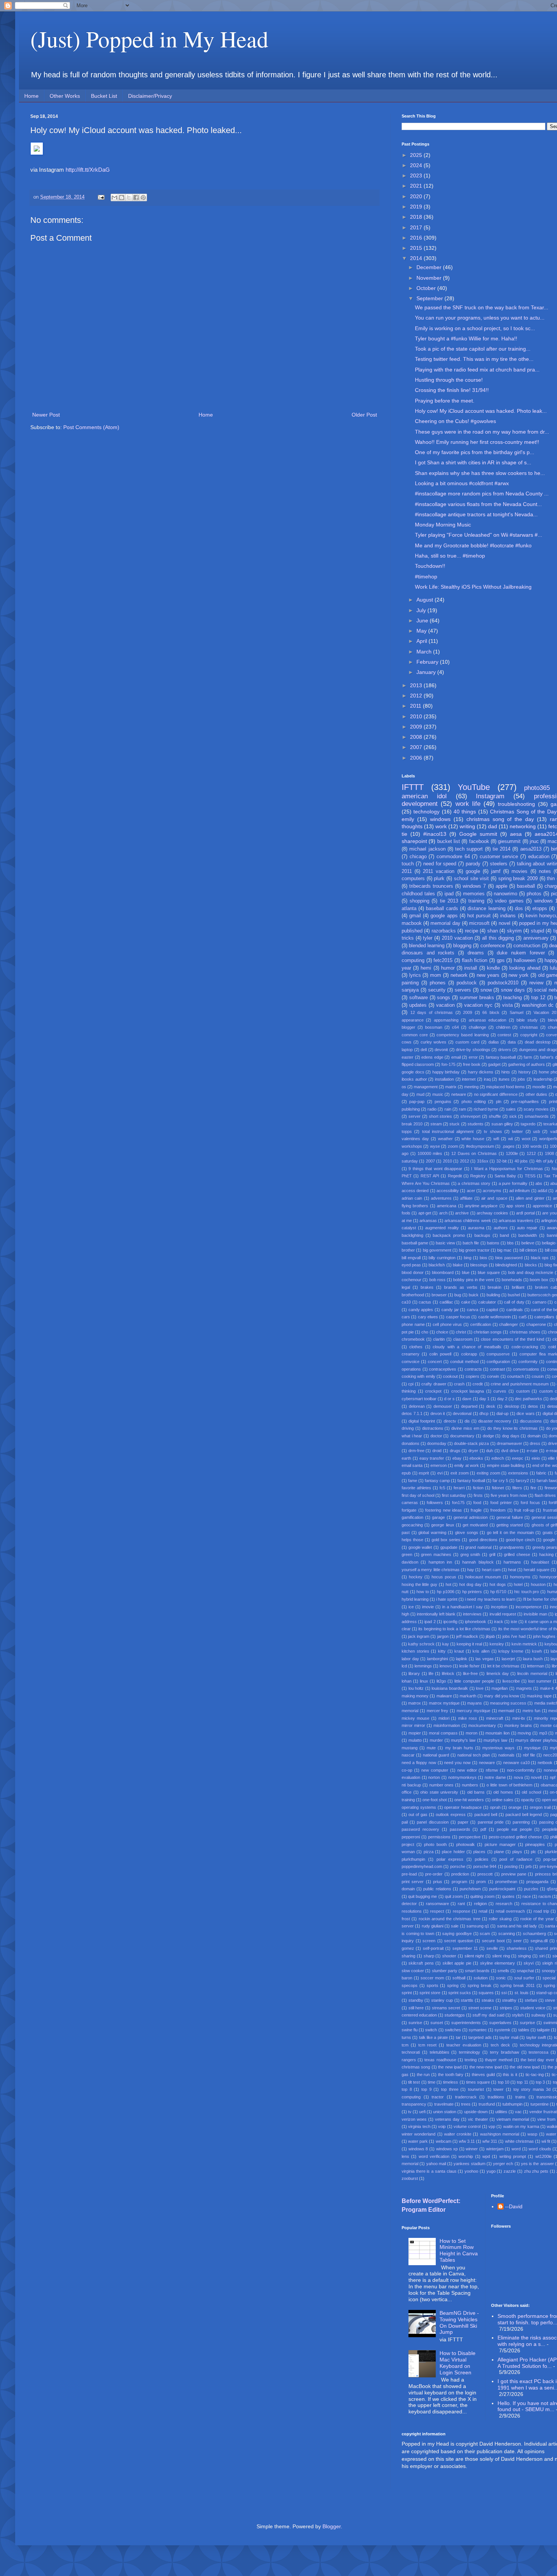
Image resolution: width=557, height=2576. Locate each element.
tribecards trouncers (431, 886)
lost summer (540, 1681)
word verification (434, 2156)
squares (486, 1993)
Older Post (364, 415)
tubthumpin (512, 2104)
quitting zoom (482, 1896)
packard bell (486, 1814)
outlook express (451, 1814)
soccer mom (432, 1978)
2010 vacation (457, 938)
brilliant (518, 1287)
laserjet (508, 1659)
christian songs (488, 1332)
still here (416, 2008)
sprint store (430, 1993)
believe (528, 1243)
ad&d (542, 1191)
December (430, 267)
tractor (438, 2097)
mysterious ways (498, 1748)
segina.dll (539, 1941)
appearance (413, 1020)
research (504, 1904)
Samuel (516, 1012)
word (516, 2149)
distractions (433, 1428)
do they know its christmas (512, 1428)
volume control (467, 2126)
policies (482, 1859)
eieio (536, 1458)
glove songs (467, 1532)
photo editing (474, 1102)
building (493, 1295)
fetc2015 (443, 961)
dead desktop (538, 1042)
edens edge (432, 1057)
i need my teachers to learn (490, 1599)
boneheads (512, 1280)
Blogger (332, 2526)
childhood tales (418, 894)
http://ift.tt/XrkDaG (88, 170)
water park (418, 2141)
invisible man (535, 1614)
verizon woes (414, 2119)
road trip (541, 1911)
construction (527, 946)
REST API (430, 1176)
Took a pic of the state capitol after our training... (473, 349)
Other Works (65, 96)
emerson (439, 1465)
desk (491, 1406)
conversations (526, 1369)
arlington (549, 1221)
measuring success (508, 1703)
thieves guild (483, 2075)
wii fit (546, 2141)
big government (437, 1250)
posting (511, 1866)
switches (453, 2030)
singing (524, 1956)
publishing (411, 1109)
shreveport (470, 1116)
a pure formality (513, 1183)
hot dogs (498, 1584)
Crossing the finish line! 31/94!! (452, 390)
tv (410, 2112)
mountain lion (498, 1733)
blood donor (413, 1272)
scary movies (536, 1109)
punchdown (470, 1889)
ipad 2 (430, 1622)
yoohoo (471, 2171)
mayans (475, 1703)
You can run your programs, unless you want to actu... (480, 318)
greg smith (470, 1554)
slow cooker (413, 1971)
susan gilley (502, 1124)
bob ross (437, 1280)
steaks (488, 2000)
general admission (471, 1517)
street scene (480, 2008)
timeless (451, 2082)
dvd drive (510, 1451)
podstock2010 (503, 983)
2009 (417, 727)
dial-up (502, 1413)
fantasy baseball (501, 1057)
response (462, 1911)
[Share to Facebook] (136, 197)
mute (431, 1748)
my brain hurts (459, 1748)
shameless (517, 1948)
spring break (480, 1985)
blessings (479, 1265)
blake (458, 1265)
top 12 (538, 998)
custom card (467, 1042)
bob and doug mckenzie (531, 1272)
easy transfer (432, 1458)
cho (425, 1332)
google (473, 871)
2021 (417, 186)
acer (471, 1191)
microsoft (479, 923)
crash (459, 1384)
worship (466, 2156)
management (426, 1087)
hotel (518, 1584)
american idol (424, 796)
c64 (455, 1027)
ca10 (406, 1302)
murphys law (495, 1740)
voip (442, 2126)
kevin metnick (524, 1644)
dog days (511, 1436)
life (431, 1673)
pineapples (535, 1844)
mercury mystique (473, 1711)
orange (515, 1807)
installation (444, 1079)
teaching (512, 998)
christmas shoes (525, 1332)
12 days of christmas (432, 1012)
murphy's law (463, 1740)
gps (501, 961)
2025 (417, 155)
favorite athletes (416, 1488)
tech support (469, 849)
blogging (462, 946)
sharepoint (414, 841)
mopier (415, 1733)
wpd (486, 2156)
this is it (510, 2075)
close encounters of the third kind (512, 1339)
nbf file (529, 1755)
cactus (425, 1302)
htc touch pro (526, 1592)
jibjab (490, 1636)
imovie (428, 1607)
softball (459, 1978)
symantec (478, 2030)
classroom (463, 1339)
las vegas (485, 1659)
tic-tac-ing (535, 2075)
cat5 (523, 1317)
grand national (478, 1547)
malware (444, 1696)
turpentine (540, 2104)
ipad (449, 894)
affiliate (466, 1198)
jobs (521, 1079)
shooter (449, 1956)
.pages (508, 1146)
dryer (473, 1451)
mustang (410, 1748)
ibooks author (414, 1079)
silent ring (501, 1956)
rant (461, 1904)
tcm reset (428, 2045)
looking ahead (525, 968)
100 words (532, 1146)
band (504, 1235)
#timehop (426, 577)
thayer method (498, 2060)
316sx (483, 1161)
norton (434, 1777)
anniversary (536, 938)
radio (432, 1109)
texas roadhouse (440, 2060)
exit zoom (460, 1473)
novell (536, 1777)
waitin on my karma (521, 2126)
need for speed (440, 864)
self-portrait (433, 1948)
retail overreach (510, 1911)
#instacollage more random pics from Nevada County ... (482, 494)
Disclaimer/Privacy (150, 96)
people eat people (514, 1829)
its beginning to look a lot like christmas (454, 1629)
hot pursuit (479, 916)
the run (423, 2075)
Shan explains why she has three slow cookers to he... (480, 473)
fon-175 (448, 1064)
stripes (506, 2008)
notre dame (495, 1777)
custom (523, 1391)
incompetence (529, 1607)
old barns (476, 1792)
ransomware (437, 1904)
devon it (438, 1413)
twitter (517, 1131)
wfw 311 (490, 2141)
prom (481, 1882)
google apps (444, 916)
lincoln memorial (532, 1673)
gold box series (446, 1540)
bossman (434, 1027)
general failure (510, 1517)
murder (436, 1740)
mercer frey (438, 1711)
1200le (512, 1153)
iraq (487, 1079)
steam (436, 1124)
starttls (467, 2000)
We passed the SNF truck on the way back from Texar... (482, 307)
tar (458, 2037)
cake (466, 1302)
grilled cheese (517, 1554)
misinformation (447, 1725)
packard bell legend (524, 1814)
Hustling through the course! (449, 380)
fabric (541, 1473)
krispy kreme (511, 1651)
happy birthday (446, 1072)
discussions (531, 1421)
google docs (413, 1072)
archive (462, 1213)
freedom (498, 1510)
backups (482, 1235)
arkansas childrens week (468, 1221)
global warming (432, 1532)
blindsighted (506, 1265)
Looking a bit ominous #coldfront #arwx (462, 483)
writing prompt (513, 2156)
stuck (455, 1124)
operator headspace (463, 1807)
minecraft (495, 1718)
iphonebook (476, 1622)
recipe (472, 931)
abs (539, 1183)
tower (498, 2089)
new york (519, 975)
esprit (424, 1473)
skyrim (514, 931)
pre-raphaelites (525, 1102)
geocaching (412, 1525)
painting (410, 983)
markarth (468, 1696)
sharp (429, 1956)
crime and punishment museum (520, 1384)
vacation (445, 1005)
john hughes (544, 1636)
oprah (495, 1807)
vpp (492, 2126)
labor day (410, 1659)
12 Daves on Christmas (474, 1153)
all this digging (498, 938)
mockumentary (482, 1725)
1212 (531, 1153)
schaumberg (534, 1934)
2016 (417, 238)
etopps (540, 909)
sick (513, 1116)
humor (448, 968)
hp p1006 (446, 1592)
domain (534, 1436)
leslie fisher (469, 1666)
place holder (453, 1852)
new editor (467, 1770)
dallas (494, 1042)
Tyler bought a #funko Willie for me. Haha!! (466, 338)
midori (444, 1718)
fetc (553, 826)
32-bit (501, 1161)
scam (485, 1934)
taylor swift (536, 2037)
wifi (496, 1139)
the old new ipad (525, 2067)
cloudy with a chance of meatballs (467, 1347)
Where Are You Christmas (426, 1183)
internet (469, 1079)
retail (483, 1911)
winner (472, 2149)
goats (548, 1532)
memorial (410, 1711)
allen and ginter (530, 1198)
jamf (496, 871)
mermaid (506, 1711)
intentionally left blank (436, 1614)
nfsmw (492, 1770)
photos (534, 894)
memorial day (445, 923)
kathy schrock (421, 1644)
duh (490, 1451)
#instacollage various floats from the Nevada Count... (478, 504)
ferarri (459, 1488)
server (415, 1116)
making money (415, 1696)
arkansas (428, 1221)
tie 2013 (449, 901)
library (414, 1673)
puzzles (531, 1889)
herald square (536, 1570)
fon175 (458, 1503)
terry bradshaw (505, 2052)
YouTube (474, 787)
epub (406, 1473)
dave (467, 1399)
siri (542, 1956)
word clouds (540, 2149)
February (428, 662)
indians (508, 916)
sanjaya (410, 990)
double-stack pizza (471, 1443)
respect (437, 1911)
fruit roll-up (524, 1510)
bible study (527, 1020)
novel (505, 923)
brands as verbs (461, 1287)
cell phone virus (447, 1324)
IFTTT (413, 787)
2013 (417, 685)
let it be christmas (503, 1666)
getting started (510, 1525)
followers (435, 1503)
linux (424, 1681)
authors (501, 1228)
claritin (439, 1339)
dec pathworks (529, 1399)
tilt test (414, 2082)
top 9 (426, 2089)
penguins (443, 1102)
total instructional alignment (448, 1131)
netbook (545, 1763)
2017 (417, 227)
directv (450, 1421)
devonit (441, 1050)
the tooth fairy (451, 2075)
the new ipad (450, 2067)
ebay (457, 1458)
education (539, 857)
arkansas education (487, 1020)
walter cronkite (458, 2134)
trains (520, 2097)
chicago (418, 857)
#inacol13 (435, 834)
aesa (516, 834)
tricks (408, 938)
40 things (465, 812)
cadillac (446, 1302)
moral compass (443, 1733)
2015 (417, 248)
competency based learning (463, 1035)
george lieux (443, 1525)
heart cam (491, 1570)
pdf (483, 1829)
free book (472, 1064)
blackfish (437, 1265)
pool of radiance (516, 1859)
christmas (529, 1027)
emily (408, 819)
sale (455, 1926)
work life (468, 804)
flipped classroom (418, 1064)
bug (458, 1295)
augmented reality (442, 1228)
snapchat (525, 1971)
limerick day (498, 1673)
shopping (419, 901)
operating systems (419, 1807)
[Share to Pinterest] (143, 197)
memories (474, 894)
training (476, 901)
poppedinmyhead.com (422, 1866)
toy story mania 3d (532, 2089)
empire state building (506, 1465)
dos (519, 909)
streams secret (446, 2008)
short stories (441, 1116)
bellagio (549, 1243)
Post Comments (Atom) (91, 427)
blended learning (427, 946)
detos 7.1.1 (412, 1413)
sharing (408, 1956)
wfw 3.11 (467, 2141)
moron (472, 1733)
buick (474, 1295)
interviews (472, 1614)
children (503, 1027)
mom (436, 975)
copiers (473, 1376)
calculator (487, 1302)
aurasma (476, 1228)
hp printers (472, 1592)
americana (447, 1206)
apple (501, 886)
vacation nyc (478, 1005)
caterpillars (544, 1317)
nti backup (411, 1785)
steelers (499, 864)
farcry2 (522, 1481)
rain (448, 1109)
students (476, 1124)
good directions (483, 1540)
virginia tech (419, 2126)
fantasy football (471, 1481)
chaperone (536, 1324)
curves (500, 1391)
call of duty (514, 1302)
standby (416, 2000)
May (422, 631)
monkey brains (518, 1725)
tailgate (543, 2030)
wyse (435, 1146)
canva (473, 1310)
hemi (426, 968)
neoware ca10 (516, 1763)
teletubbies (440, 2052)
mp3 (543, 1733)
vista (507, 1005)
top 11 (522, 2082)
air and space (494, 1198)
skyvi (529, 1963)
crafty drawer (434, 1384)
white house (473, 1139)
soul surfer (524, 1978)
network (459, 975)
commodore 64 (453, 857)
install (471, 968)
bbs (510, 1243)
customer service (499, 857)
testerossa (538, 2052)
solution (481, 1978)
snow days (513, 990)
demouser (443, 1406)
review (536, 983)
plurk (439, 879)
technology (426, 812)
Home (31, 96)
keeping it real (469, 1644)
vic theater (478, 2119)
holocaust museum (483, 1577)
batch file (471, 1243)
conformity (528, 1362)
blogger (408, 1027)
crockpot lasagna (468, 1391)
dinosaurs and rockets (428, 953)
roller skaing (500, 1919)
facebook (479, 841)
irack (499, 1622)
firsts (478, 1495)
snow (486, 990)
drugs (455, 1451)
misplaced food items (505, 1087)
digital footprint (422, 1421)
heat (512, 1570)
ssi (504, 1993)
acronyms (492, 1191)
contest (504, 1035)
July (422, 610)
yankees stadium (469, 2164)
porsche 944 (485, 1866)
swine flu (410, 2030)
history (525, 1072)
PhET (407, 1176)
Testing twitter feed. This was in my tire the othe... (474, 359)
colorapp (469, 1354)
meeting (471, 1087)
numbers (470, 1785)
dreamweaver (509, 1443)
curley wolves (434, 1042)
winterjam (495, 2149)
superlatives (500, 2023)
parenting (521, 1822)
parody (473, 864)
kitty (442, 1651)
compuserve (498, 1354)
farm (528, 1057)
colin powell (440, 1354)
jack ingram (419, 1636)
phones (438, 983)
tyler (428, 938)
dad (493, 826)
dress (535, 1443)
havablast (540, 1562)
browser (439, 1295)
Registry (478, 1176)
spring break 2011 (517, 1985)
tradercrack (466, 2097)
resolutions (412, 1911)
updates (418, 1005)
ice (411, 1607)
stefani (531, 2000)
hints (506, 1072)
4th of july (545, 1161)
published (412, 931)
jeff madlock (467, 1636)
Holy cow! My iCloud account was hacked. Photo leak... (481, 411)
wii (510, 1139)
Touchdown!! (430, 566)
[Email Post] (101, 197)
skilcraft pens (421, 1963)
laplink (462, 1659)
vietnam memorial (513, 2119)
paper (463, 1822)
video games (509, 901)
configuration (498, 1362)
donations (411, 1443)
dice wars (526, 1413)
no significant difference (496, 1094)
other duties (536, 1094)
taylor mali (509, 2037)
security (437, 990)
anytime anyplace (481, 1206)
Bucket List (104, 96)
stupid (537, 931)
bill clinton (528, 1250)
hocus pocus (444, 1577)
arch (443, 1213)
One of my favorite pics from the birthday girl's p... (475, 452)
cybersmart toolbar (419, 1399)
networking (523, 826)
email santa (412, 1465)
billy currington (442, 1258)
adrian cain (412, 1198)
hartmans (512, 1562)
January (427, 672)
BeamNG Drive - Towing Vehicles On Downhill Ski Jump (459, 2322)
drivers (505, 1050)
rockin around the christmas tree (450, 1919)
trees (466, 2104)
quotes (508, 1896)
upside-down (476, 2112)
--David (514, 2206)
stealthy (509, 2000)
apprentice (542, 1206)
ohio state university (439, 1792)
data (512, 1042)
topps (407, 1131)
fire (533, 1488)
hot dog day (470, 1584)
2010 (417, 716)
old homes (503, 1792)
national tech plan (474, 1755)
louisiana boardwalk (450, 1688)
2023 (417, 175)
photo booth (435, 1844)
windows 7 (474, 886)
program (459, 1882)
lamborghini (437, 1659)
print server (413, 1882)
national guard (436, 1755)
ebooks (476, 1458)
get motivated (475, 1525)
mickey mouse (415, 1718)
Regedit (455, 1176)
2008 (417, 737)
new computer (435, 1770)
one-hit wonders (469, 1800)
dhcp (484, 1413)
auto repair (527, 1228)
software (419, 998)
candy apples (421, 1310)
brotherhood (413, 1295)
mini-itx (519, 1718)
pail (405, 1822)
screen (429, 1941)
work (441, 826)
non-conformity (521, 1770)
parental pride (491, 1822)
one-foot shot (435, 1800)
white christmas (519, 2141)
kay (446, 1644)
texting (471, 2060)
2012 (417, 696)
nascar (408, 1755)
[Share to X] (129, 197)
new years (488, 975)
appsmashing (446, 1020)
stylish (518, 2015)
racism (545, 1896)
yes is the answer (537, 2164)
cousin (538, 1376)
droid (437, 1451)
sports (433, 1985)
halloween (525, 961)
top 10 (504, 2082)
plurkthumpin (413, 1859)
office (407, 1792)
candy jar (450, 1310)
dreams (476, 953)
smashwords (537, 1116)
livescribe (511, 1681)
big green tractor (474, 1250)
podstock (467, 983)
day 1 (484, 1399)
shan (493, 931)
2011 (416, 706)
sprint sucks (460, 1993)
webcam (444, 2141)
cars (406, 1317)
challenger (508, 1324)
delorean (417, 1406)
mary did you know (501, 1696)
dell (424, 1050)
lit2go (441, 1681)
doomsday (437, 1443)
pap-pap (417, 1102)
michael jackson (427, 849)
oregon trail (540, 1807)
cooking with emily (419, 1376)
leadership (543, 1079)
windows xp (447, 2149)
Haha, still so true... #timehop (450, 556)
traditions (496, 2097)
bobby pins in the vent (473, 1280)
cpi (411, 1384)
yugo (491, 2171)
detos (533, 1406)
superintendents (466, 2023)
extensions (518, 1473)
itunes (504, 1079)
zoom (453, 1146)
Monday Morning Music (443, 525)
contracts (473, 1369)
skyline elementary (498, 1963)
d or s (449, 1399)
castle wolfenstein (494, 1317)
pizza (429, 1852)
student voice (533, 2008)
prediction (460, 1874)
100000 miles (430, 1153)
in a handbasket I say (463, 1607)
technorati (411, 2052)
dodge (488, 1436)
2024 (417, 165)
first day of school (418, 1495)
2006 (417, 758)
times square (478, 2082)
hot (448, 1584)
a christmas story (474, 1183)
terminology (469, 2052)
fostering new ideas (444, 1510)
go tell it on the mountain (510, 1532)
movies (519, 871)
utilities (501, 2112)
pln (499, 1102)
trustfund (487, 2104)
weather (445, 1139)
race (527, 1896)
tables (524, 2030)
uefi (422, 2112)
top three (450, 2089)
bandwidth (528, 1235)
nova (518, 1777)
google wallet (420, 1547)
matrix (451, 1087)
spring (453, 1985)
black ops (540, 1258)
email (456, 1057)
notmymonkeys (462, 1777)
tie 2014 (501, 849)
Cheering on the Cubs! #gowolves (455, 421)
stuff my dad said (488, 2015)
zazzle (510, 2171)
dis (467, 1421)
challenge (477, 1027)
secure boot (493, 1941)
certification (481, 1324)
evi (440, 1473)
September (430, 298)
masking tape (539, 1696)
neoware (487, 1763)
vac (518, 2112)
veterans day (447, 2119)
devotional (462, 1413)
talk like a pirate (433, 2037)
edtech (498, 1458)
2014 (417, 258)
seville (492, 1948)
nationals (506, 1755)
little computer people (474, 1681)
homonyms (520, 1577)
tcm (405, 2045)
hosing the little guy (419, 1584)
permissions (439, 1837)
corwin (493, 1376)
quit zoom (454, 1896)
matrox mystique (444, 1703)
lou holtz (416, 1688)
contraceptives (443, 1369)
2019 (417, 207)
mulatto (415, 1740)
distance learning (486, 909)
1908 (549, 1153)
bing (468, 1258)
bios (483, 1258)
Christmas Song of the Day (523, 812)
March (425, 652)
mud (420, 1094)
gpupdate (449, 1547)
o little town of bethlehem (509, 1785)
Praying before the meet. (445, 401)
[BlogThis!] (122, 197)
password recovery (420, 1829)
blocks (531, 1265)
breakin (494, 1287)
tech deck (500, 2045)
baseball (526, 886)
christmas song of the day (500, 819)
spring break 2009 (518, 879)
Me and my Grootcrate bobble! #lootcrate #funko (473, 545)
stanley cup (442, 2000)
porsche (458, 1866)
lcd (404, 1666)
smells (503, 1971)
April (422, 641)
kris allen (481, 1651)
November (430, 278)
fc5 (442, 1488)
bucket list (449, 841)
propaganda (537, 1882)
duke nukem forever (521, 953)
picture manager (500, 1844)
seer (518, 1941)
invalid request (503, 1614)
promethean (506, 1882)
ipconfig (450, 1622)
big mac (504, 1250)
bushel (514, 1295)
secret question (459, 1941)
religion (480, 1904)
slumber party (445, 1971)
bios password (509, 1258)
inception (499, 1607)
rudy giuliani (433, 1926)
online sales (503, 1800)
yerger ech (503, 2164)
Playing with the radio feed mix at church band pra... (477, 370)
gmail (415, 916)
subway (538, 2015)
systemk (502, 2030)
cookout (450, 1376)
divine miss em (465, 1428)
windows (440, 819)
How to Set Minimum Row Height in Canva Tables (459, 2250)
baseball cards (442, 909)
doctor (436, 1436)
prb (529, 1866)
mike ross (468, 1718)
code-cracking (525, 1347)
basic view (445, 1243)
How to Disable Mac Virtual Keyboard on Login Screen (458, 2363)
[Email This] (114, 197)
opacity (528, 1800)
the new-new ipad (486, 2067)
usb (537, 1131)
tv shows (493, 1131)
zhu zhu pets (536, 2171)
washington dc (538, 1005)
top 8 (407, 2089)
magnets (524, 1688)
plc (534, 1852)
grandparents (512, 1547)
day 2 (502, 1399)
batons (493, 1243)
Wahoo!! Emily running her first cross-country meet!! (477, 442)
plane (499, 1852)
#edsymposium (480, 1146)
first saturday (454, 1495)
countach (516, 1376)
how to (423, 1592)
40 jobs (521, 1161)
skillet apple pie (457, 1963)
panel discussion (433, 1822)
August (426, 600)
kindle (493, 968)
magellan (500, 1688)
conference (493, 946)
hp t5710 (498, 1592)
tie (404, 834)
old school (531, 1792)
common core (415, 1035)
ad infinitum (519, 1191)
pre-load (409, 1874)
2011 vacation (439, 871)
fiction (478, 1488)
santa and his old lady (517, 1926)
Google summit (478, 834)
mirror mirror (413, 1725)
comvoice (411, 1362)
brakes (427, 1287)
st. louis (522, 1993)
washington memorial (500, 2134)
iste (514, 1622)
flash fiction (475, 961)
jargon (443, 1636)
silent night (474, 1956)
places (479, 1852)
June (423, 620)
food (477, 1503)
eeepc (518, 1458)
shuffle (495, 1116)
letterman (536, 1666)
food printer (501, 1503)
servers (463, 990)
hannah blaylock (478, 1562)
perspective (470, 1837)
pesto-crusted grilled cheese (515, 1837)
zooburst (410, 2178)
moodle (539, 1087)
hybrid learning (415, 1599)
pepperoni (411, 1837)
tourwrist (476, 2089)
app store (515, 1206)
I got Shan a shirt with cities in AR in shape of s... (473, 462)
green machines (436, 1554)
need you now (457, 1763)
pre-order (434, 1874)
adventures (441, 1198)
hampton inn (440, 1562)
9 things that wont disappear (435, 1169)
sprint (407, 1993)
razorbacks (444, 931)
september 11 (465, 1948)
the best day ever (537, 2060)
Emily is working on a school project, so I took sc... (475, 328)
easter (408, 1057)
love (480, 1688)
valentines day (415, 1139)
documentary (462, 1436)
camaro (539, 1302)
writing (467, 826)
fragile (476, 1510)
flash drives (545, 1495)
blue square (489, 1272)
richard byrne (486, 1109)
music (438, 1094)
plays (517, 1852)
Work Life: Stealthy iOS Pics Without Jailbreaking (473, 587)
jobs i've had (514, 1636)
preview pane (514, 1874)
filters (517, 1488)
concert (435, 1362)
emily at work (467, 1465)
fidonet (498, 1488)
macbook (412, 923)
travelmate (444, 2104)
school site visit (471, 879)
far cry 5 (500, 1481)
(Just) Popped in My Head (149, 39)
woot (526, 1139)
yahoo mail (436, 2164)
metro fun (531, 1711)
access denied (415, 1191)
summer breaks (477, 998)
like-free (470, 1673)
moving (524, 1733)
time (432, 2082)
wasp (532, 2134)
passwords (460, 1829)
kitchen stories (415, 1651)
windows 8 (418, 2149)
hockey (416, 1577)
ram (462, 1109)
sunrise (415, 2023)
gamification (412, 1517)
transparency (414, 2104)
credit (478, 1384)
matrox (415, 1703)
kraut (459, 1651)
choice (442, 1332)
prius (438, 1882)
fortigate (409, 1510)
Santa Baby (505, 1176)
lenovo (446, 1666)
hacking (546, 1554)
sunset (437, 2023)
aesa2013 (531, 849)
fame (413, 1481)
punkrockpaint (502, 1889)
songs (444, 998)
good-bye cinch (520, 1540)
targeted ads (480, 2037)
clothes (416, 1347)
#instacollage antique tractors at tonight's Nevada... (476, 514)
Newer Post (46, 415)
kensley (497, 1644)
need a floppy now (419, 1763)
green (407, 1554)
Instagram (490, 796)
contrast (498, 1369)
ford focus (530, 1503)
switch (431, 2030)
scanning (507, 1934)
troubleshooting (516, 804)
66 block (491, 1012)
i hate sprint (447, 1599)
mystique (532, 1748)
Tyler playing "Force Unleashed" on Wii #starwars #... (479, 535)
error (473, 1057)
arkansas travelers (516, 1221)
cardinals (515, 1310)
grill (492, 1554)
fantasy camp (437, 1481)
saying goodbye (457, 1934)
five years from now (509, 1495)
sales (511, 1109)
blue (466, 1272)
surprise (527, 2023)
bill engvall (411, 1258)
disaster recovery (495, 1421)
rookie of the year (537, 1919)
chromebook (413, 1339)
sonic (501, 1978)
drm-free (416, 1451)
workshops (412, 1146)
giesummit (509, 841)
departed (469, 1406)
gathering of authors (526, 1064)
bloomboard (443, 1272)
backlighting (412, 1235)
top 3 (540, 2082)
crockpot (433, 1391)
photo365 (537, 788)
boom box (539, 1280)
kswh (537, 1651)
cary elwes (428, 1317)
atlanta (409, 909)
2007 (417, 747)
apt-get (425, 1213)
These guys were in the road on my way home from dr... (482, 432)
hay (471, 1570)
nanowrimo (505, 894)
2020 (417, 196)
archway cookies (492, 1213)
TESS (530, 1176)
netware (459, 1094)
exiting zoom (488, 1473)
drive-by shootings (473, 1050)
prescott (485, 1874)
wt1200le (544, 2156)
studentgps (455, 2015)
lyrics (415, 975)
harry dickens (481, 1072)
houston (538, 1584)
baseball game (415, 1243)
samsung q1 (478, 1926)
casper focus (458, 1317)
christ (461, 1332)
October (427, 288)
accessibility (448, 1191)
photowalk (465, 1844)
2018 (417, 217)
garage (438, 1517)
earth (406, 1458)
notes (545, 871)
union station (445, 2112)
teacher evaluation (464, 2045)
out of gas (418, 1814)
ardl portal (525, 1213)
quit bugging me (422, 1896)
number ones (442, 1785)
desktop (512, 1406)
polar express (450, 1859)
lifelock (448, 1673)
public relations (437, 1889)
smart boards (477, 1971)
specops (410, 1985)
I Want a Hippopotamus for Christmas (507, 1169)
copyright (529, 1035)
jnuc (534, 841)
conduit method (464, 1362)
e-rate (532, 1451)
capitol (492, 1310)
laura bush (533, 1659)
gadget (494, 1064)
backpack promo (449, 1235)
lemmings (423, 1666)
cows (407, 1042)
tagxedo (528, 1124)
